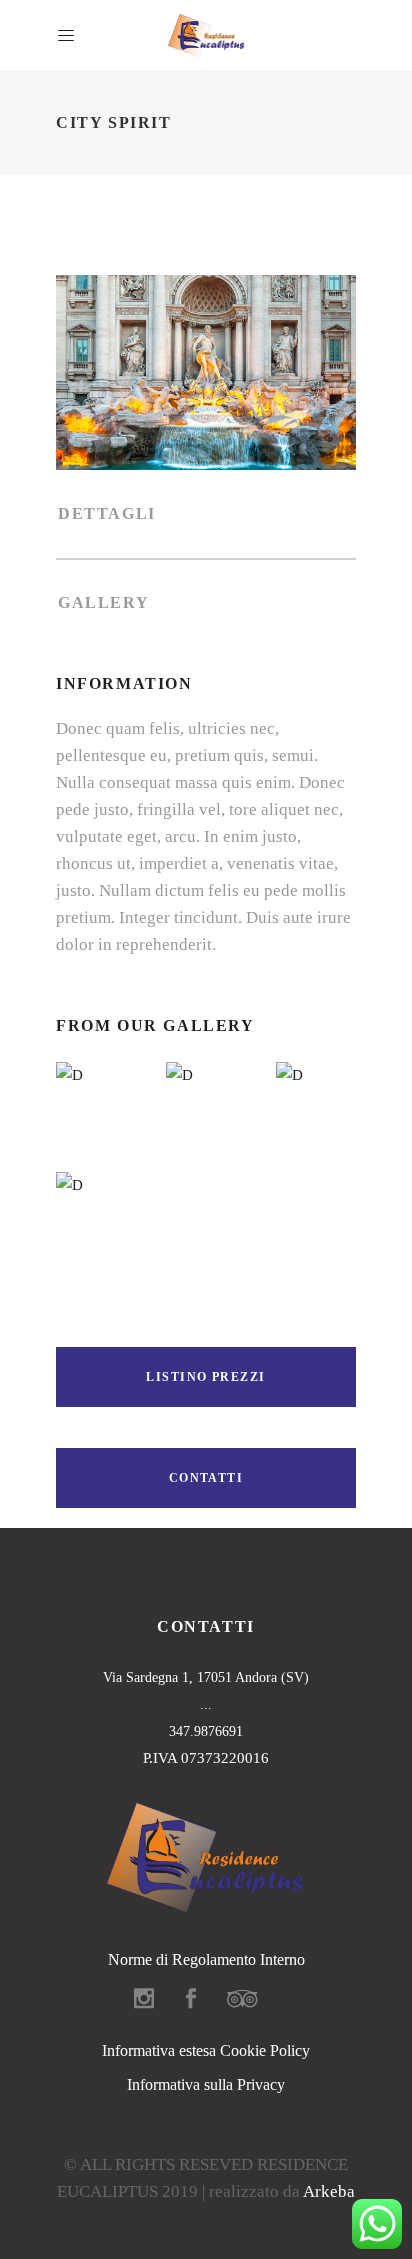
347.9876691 (206, 1731)
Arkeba (329, 2191)
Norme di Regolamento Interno (206, 1959)
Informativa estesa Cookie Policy (206, 2050)
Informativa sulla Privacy (206, 2084)
